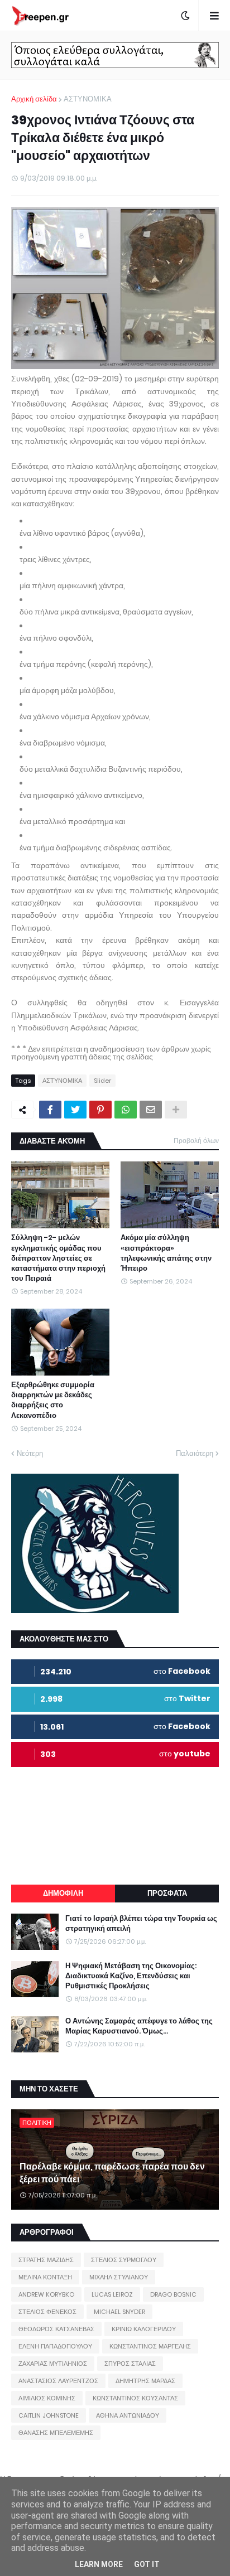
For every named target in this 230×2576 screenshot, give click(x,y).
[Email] (151, 1110)
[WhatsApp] (126, 1110)
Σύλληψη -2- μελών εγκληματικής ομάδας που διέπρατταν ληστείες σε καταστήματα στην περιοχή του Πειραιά (58, 1258)
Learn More (99, 2564)
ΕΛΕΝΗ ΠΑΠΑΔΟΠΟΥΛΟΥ (55, 2346)
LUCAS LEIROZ (112, 2294)
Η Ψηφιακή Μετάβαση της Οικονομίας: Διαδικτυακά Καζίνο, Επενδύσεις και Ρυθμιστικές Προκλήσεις (131, 1976)
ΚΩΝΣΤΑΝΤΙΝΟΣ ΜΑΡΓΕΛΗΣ (150, 2346)
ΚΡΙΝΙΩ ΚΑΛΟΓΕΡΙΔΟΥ (144, 2329)
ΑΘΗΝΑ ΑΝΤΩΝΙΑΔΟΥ (128, 2415)
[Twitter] (75, 1110)
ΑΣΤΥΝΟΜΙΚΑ (88, 99)
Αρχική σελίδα (34, 99)
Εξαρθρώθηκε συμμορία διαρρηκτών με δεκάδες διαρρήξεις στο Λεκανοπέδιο (53, 1400)
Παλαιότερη (195, 1453)
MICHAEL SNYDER (119, 2312)
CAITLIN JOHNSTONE (49, 2415)
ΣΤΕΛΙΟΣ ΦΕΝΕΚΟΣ (47, 2312)
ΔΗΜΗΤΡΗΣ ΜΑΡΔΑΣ (145, 2381)
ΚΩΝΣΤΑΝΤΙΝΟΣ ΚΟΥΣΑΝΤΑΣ (135, 2398)
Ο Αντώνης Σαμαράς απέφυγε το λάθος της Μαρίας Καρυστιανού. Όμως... (139, 2026)
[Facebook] (50, 1110)
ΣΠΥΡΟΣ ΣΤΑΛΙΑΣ (130, 2364)
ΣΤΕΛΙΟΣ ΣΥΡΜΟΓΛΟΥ (124, 2260)
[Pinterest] (100, 1110)
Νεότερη (30, 1453)
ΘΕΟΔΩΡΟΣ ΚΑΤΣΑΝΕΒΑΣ (56, 2329)
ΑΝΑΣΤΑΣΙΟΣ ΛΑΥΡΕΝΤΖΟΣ (58, 2381)
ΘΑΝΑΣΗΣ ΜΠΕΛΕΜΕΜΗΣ (56, 2433)
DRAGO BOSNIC (173, 2294)
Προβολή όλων (196, 1141)
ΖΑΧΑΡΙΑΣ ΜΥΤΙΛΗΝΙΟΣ (53, 2364)
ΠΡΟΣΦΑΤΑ (167, 1893)
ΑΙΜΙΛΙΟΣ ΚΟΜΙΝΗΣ (47, 2398)
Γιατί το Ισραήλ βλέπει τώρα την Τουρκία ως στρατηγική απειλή (141, 1924)
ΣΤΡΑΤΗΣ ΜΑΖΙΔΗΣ (46, 2260)
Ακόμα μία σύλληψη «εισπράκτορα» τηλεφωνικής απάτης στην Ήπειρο (166, 1253)
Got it (147, 2564)
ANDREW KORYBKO (46, 2294)
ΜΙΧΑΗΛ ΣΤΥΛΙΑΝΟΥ (119, 2277)
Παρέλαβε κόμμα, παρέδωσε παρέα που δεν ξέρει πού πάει (112, 2173)
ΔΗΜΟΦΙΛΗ (63, 1893)
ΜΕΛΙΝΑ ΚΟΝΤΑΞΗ (45, 2277)
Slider (102, 1081)
